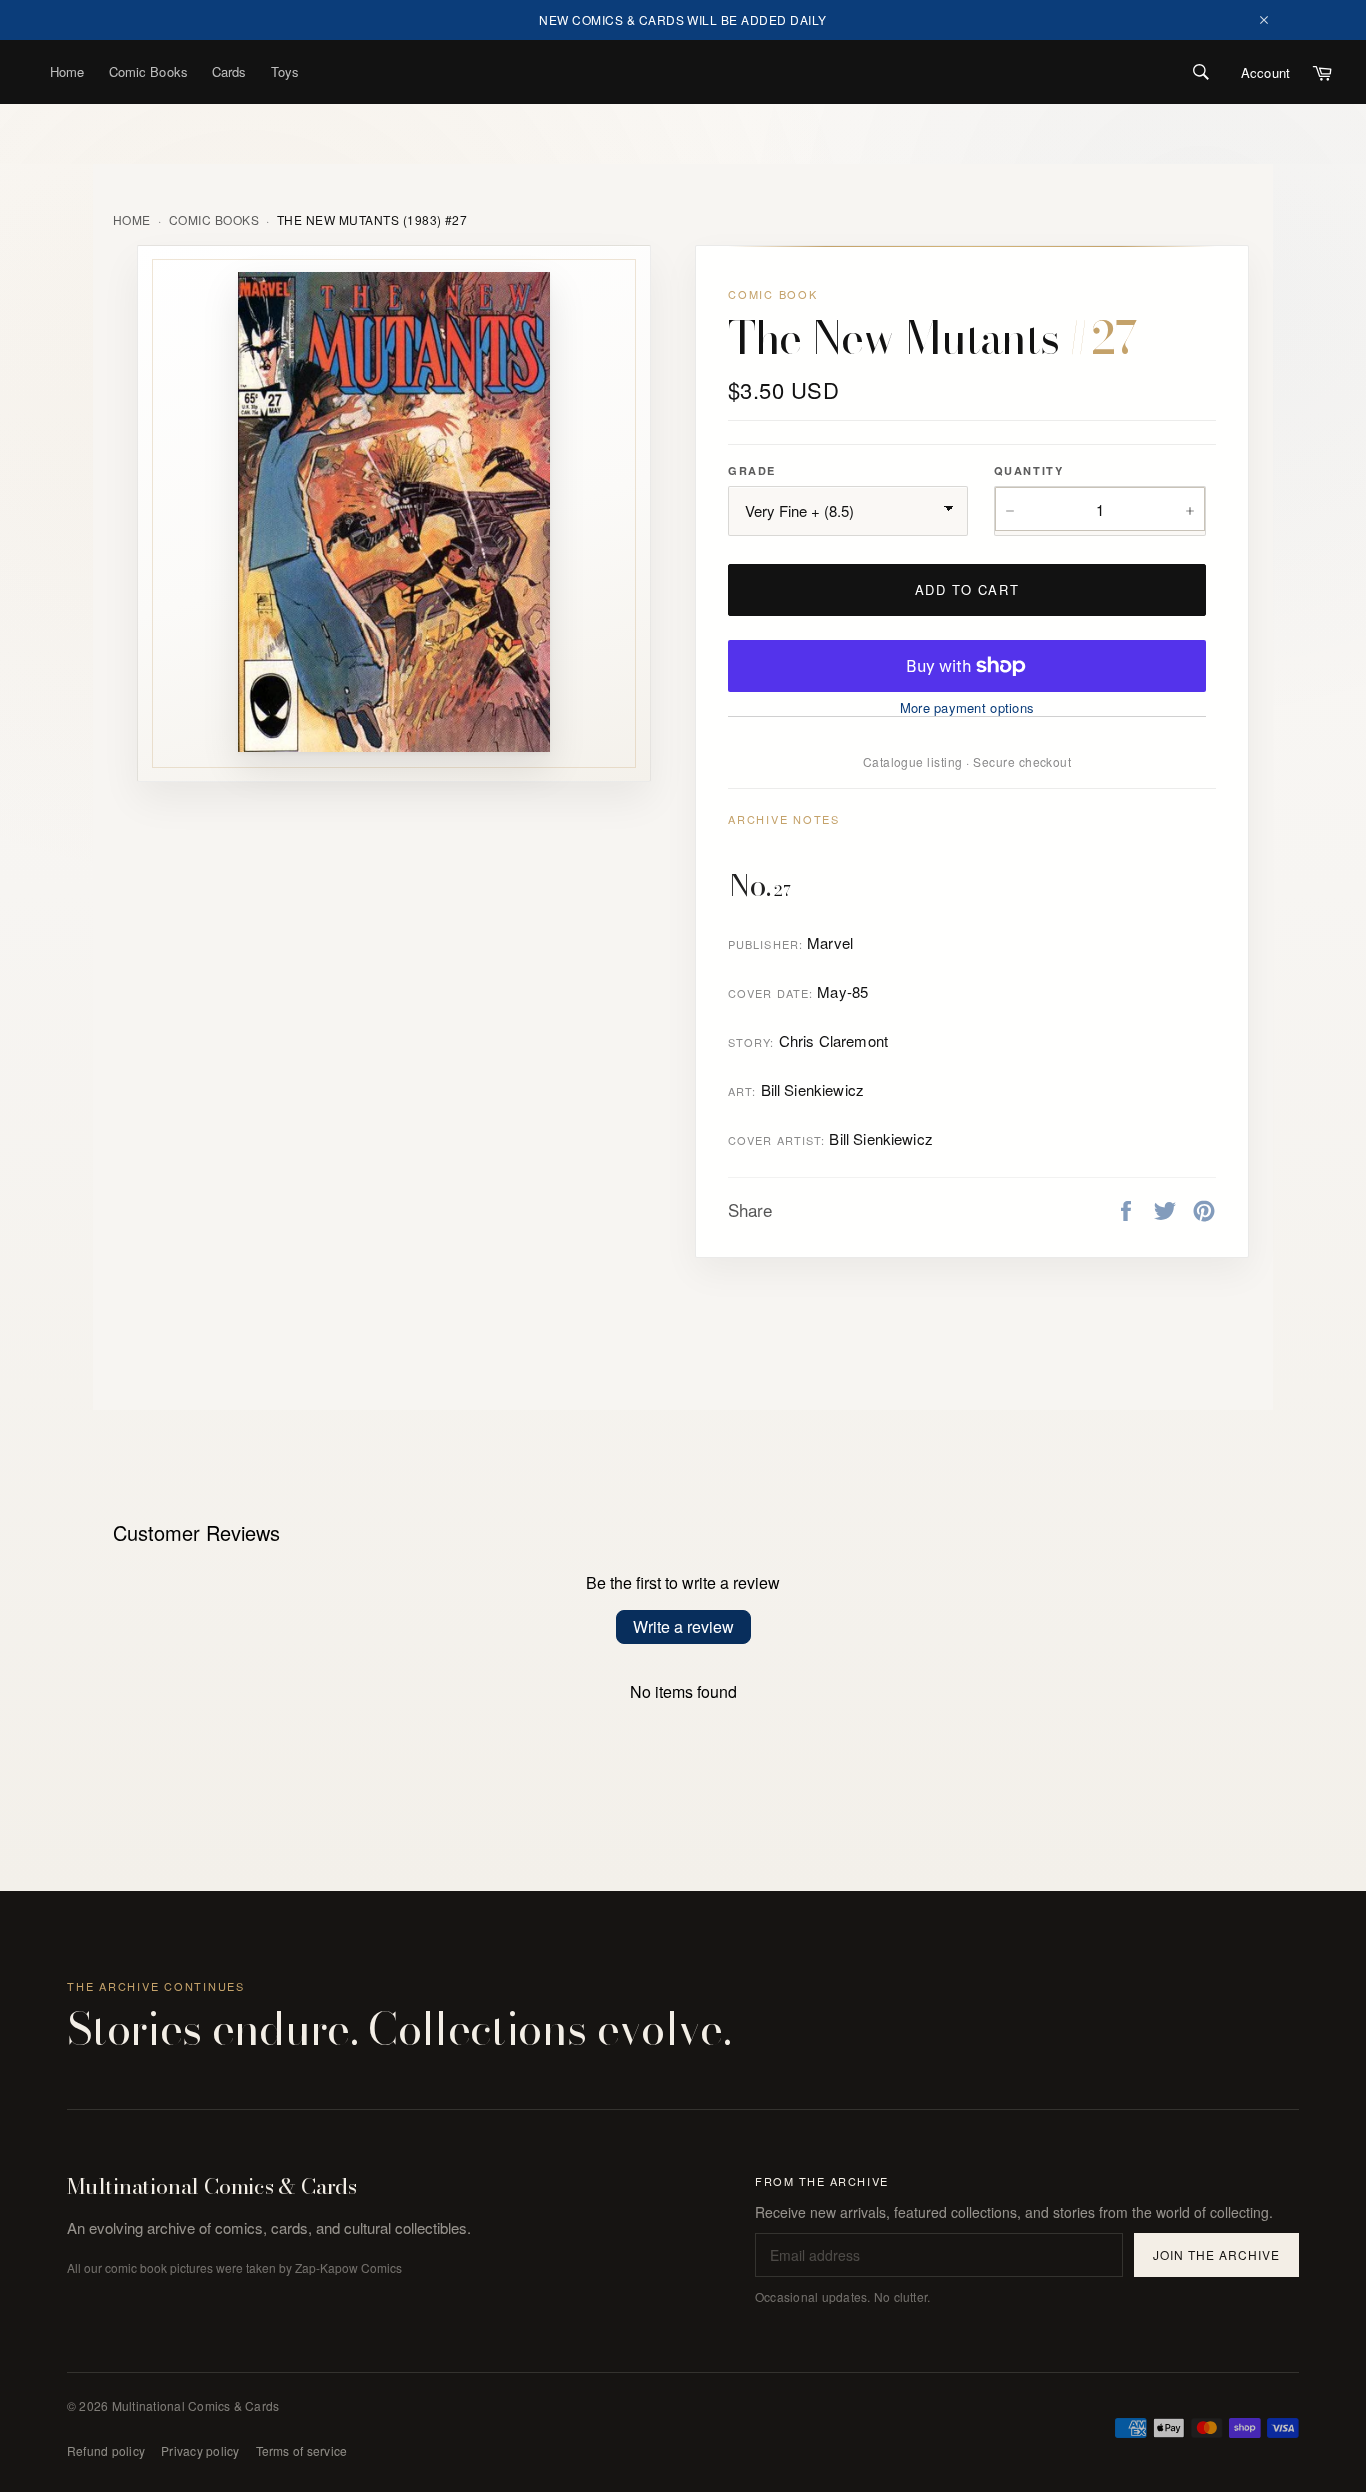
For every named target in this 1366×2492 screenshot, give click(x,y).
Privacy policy (200, 2450)
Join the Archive (1216, 2254)
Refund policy (106, 2450)
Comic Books (148, 71)
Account (1265, 72)
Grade (752, 470)
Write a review (683, 1626)
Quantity (1028, 470)
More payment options (967, 708)
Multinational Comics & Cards (212, 2187)
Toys (285, 71)
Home (67, 71)
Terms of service (302, 2450)
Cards (229, 71)
